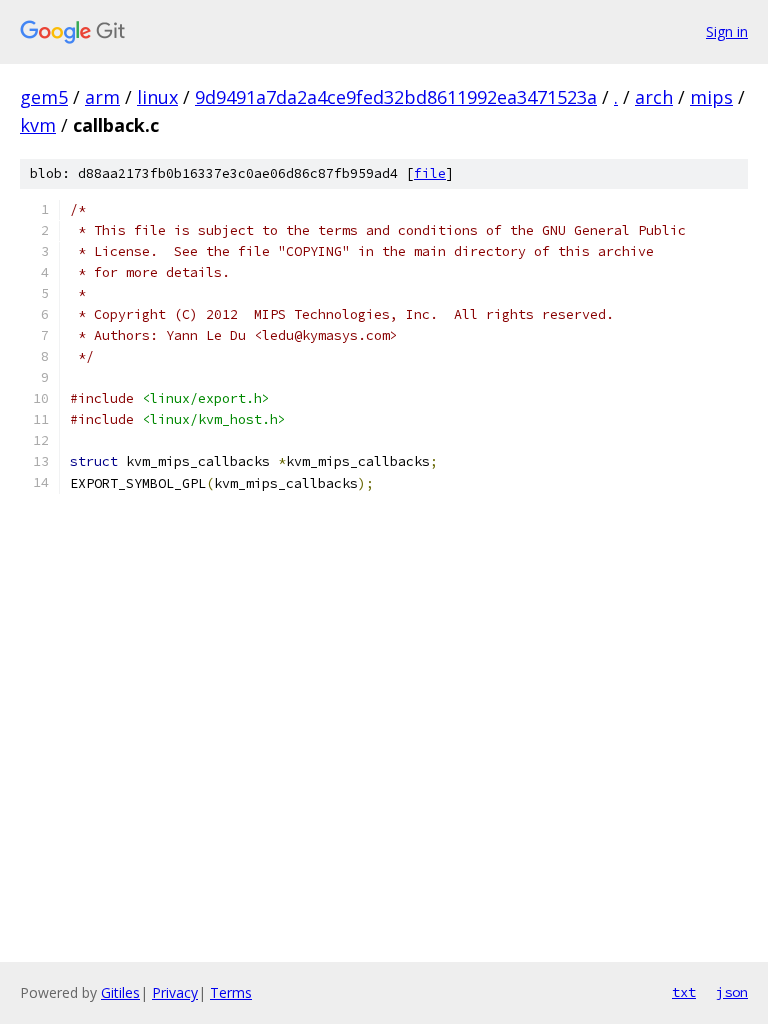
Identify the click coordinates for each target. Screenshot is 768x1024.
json (732, 992)
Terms (231, 992)
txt (684, 992)
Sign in (727, 31)
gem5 (44, 97)
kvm (38, 125)
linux (157, 97)
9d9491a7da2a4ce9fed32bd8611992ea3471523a (396, 97)
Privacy (175, 992)
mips (711, 97)
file (430, 173)
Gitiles (120, 992)
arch (654, 97)
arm (102, 97)
